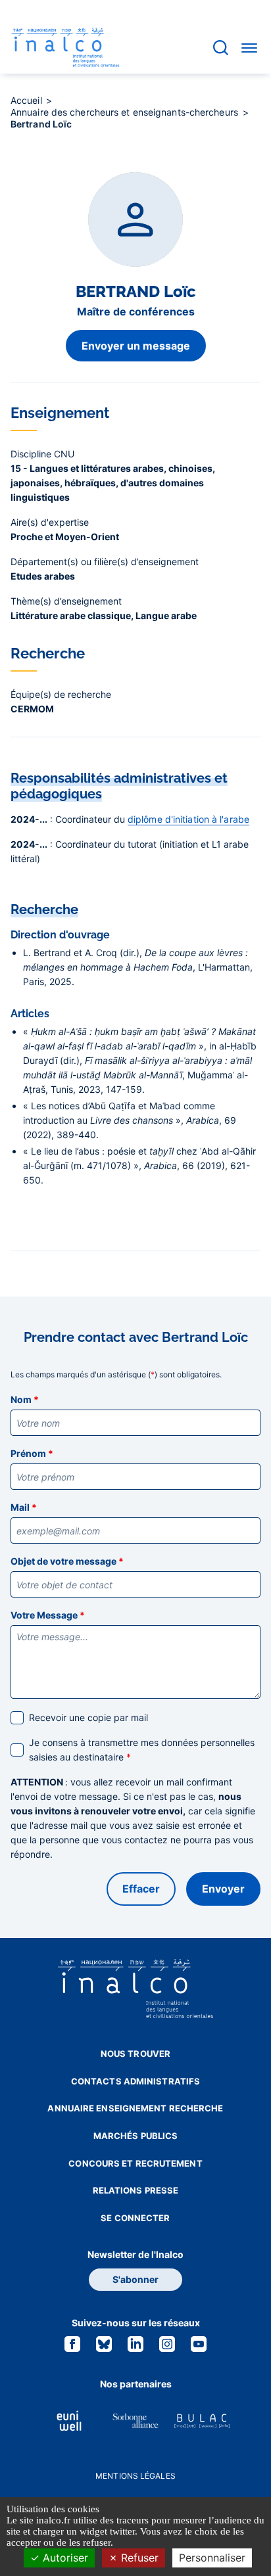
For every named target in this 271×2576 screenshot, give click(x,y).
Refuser (138, 2558)
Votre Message (48, 1615)
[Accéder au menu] (249, 47)
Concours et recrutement (135, 2163)
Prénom (32, 1453)
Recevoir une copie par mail (88, 1717)
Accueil (28, 100)
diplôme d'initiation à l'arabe (188, 819)
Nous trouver (135, 2054)
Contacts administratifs (135, 2081)
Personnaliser (212, 2558)
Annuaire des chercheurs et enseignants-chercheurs (126, 112)
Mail (24, 1507)
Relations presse (136, 2190)
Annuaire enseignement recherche (135, 2108)
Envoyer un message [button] (136, 346)
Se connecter (135, 2218)
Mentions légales (135, 2476)
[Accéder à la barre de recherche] (221, 48)
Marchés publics (136, 2136)
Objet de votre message (67, 1561)
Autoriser (64, 2558)
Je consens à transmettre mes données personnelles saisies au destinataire (142, 1750)
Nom (25, 1399)
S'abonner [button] (135, 2279)
